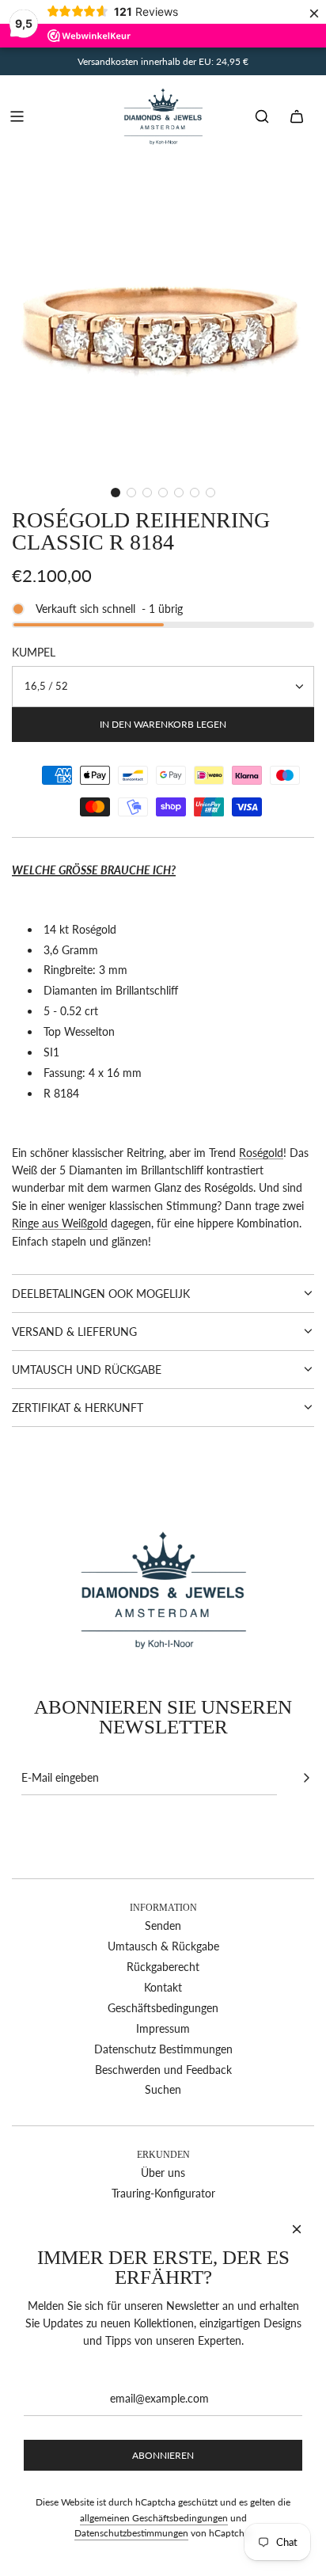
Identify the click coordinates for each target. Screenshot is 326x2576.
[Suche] (262, 116)
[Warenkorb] (297, 116)
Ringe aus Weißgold (60, 1223)
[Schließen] (297, 2229)
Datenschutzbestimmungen (131, 2533)
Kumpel (34, 652)
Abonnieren (163, 2455)
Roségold (261, 1153)
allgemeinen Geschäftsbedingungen (154, 2518)
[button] (116, 493)
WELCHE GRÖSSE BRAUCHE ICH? (94, 870)
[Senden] (306, 1778)
